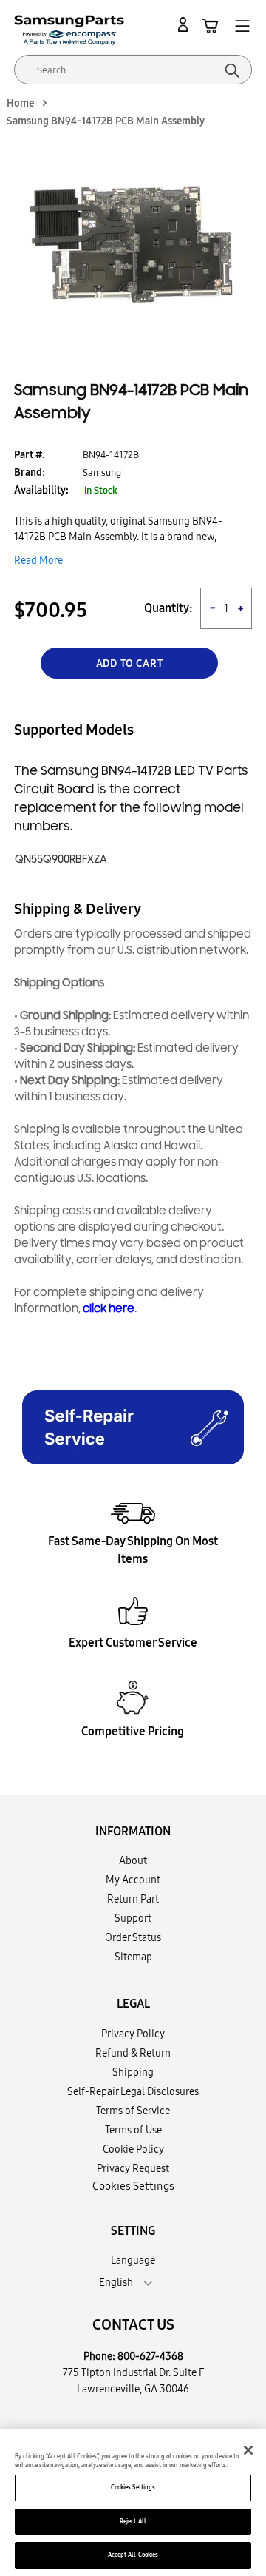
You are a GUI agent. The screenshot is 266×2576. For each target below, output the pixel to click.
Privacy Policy (133, 2034)
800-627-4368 (150, 2356)
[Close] (248, 2450)
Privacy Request (133, 2168)
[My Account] (185, 25)
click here (109, 1309)
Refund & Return (133, 2053)
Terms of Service (133, 2111)
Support (133, 1918)
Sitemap (133, 1957)
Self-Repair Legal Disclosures (133, 2091)
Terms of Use (133, 2130)
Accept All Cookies (133, 2555)
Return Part (133, 1899)
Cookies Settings (133, 2487)
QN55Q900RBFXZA (61, 860)
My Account (133, 1880)
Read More (38, 560)
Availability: (41, 490)
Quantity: (168, 608)
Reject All (133, 2521)
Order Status (133, 1937)
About (133, 1860)
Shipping (133, 2072)
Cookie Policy (133, 2149)
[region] (133, 2503)
